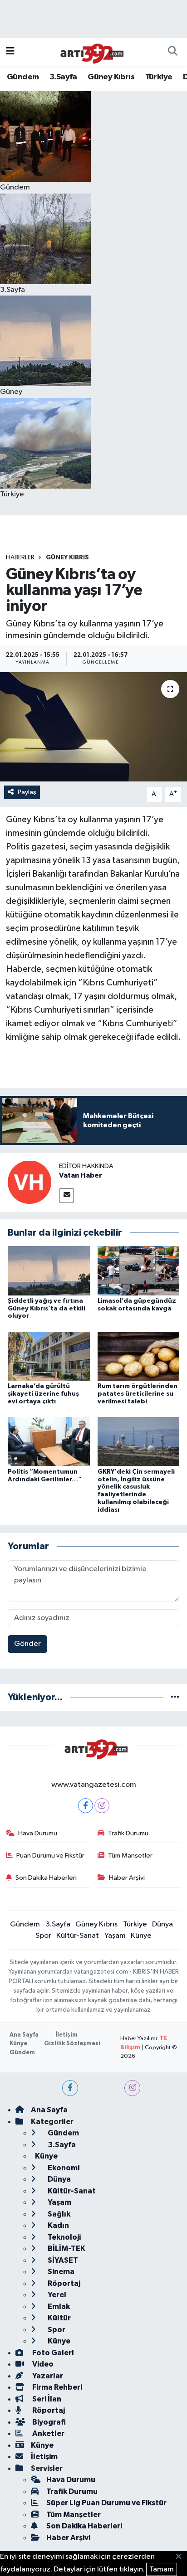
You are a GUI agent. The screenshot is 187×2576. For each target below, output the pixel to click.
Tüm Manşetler (130, 1856)
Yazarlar (47, 2376)
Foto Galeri (52, 2353)
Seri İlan (46, 2399)
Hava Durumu (38, 1833)
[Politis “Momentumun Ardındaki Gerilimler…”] (49, 1441)
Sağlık (58, 2214)
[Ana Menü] (10, 52)
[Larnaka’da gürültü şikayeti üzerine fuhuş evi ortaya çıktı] (49, 1356)
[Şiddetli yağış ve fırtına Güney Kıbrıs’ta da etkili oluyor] (49, 1270)
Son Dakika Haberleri (46, 1878)
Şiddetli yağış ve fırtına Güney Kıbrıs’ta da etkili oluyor (47, 1309)
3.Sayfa (63, 77)
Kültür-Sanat (78, 1936)
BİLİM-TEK (66, 2249)
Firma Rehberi (57, 2387)
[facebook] (70, 2088)
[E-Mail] (66, 1196)
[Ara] (172, 52)
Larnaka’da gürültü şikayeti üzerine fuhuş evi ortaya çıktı (43, 1394)
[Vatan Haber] (30, 1182)
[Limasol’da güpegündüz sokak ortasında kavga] (139, 1270)
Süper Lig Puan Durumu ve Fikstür (106, 2503)
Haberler (20, 558)
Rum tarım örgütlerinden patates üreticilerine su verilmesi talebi (138, 1394)
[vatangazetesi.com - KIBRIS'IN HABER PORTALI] (89, 51)
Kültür (59, 2318)
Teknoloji (64, 2237)
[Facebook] (86, 1806)
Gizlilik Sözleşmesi (72, 2044)
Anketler (48, 2433)
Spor (43, 1936)
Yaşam (115, 1936)
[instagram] (132, 2088)
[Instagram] (102, 1806)
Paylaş (27, 792)
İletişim (66, 2035)
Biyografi (48, 2422)
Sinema (60, 2272)
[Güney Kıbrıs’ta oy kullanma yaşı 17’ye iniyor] (93, 727)
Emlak (58, 2307)
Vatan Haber (81, 1175)
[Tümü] (175, 1697)
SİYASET (62, 2260)
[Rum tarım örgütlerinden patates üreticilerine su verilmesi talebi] (139, 1356)
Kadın (58, 2225)
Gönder (27, 1644)
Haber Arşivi (127, 1878)
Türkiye (159, 77)
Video (42, 2364)
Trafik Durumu (128, 1833)
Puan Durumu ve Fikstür (50, 1856)
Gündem (23, 77)
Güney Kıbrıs (111, 77)
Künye (141, 1936)
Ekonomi (63, 2168)
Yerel (56, 2295)
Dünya (162, 1924)
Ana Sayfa (24, 2035)
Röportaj (63, 2283)
